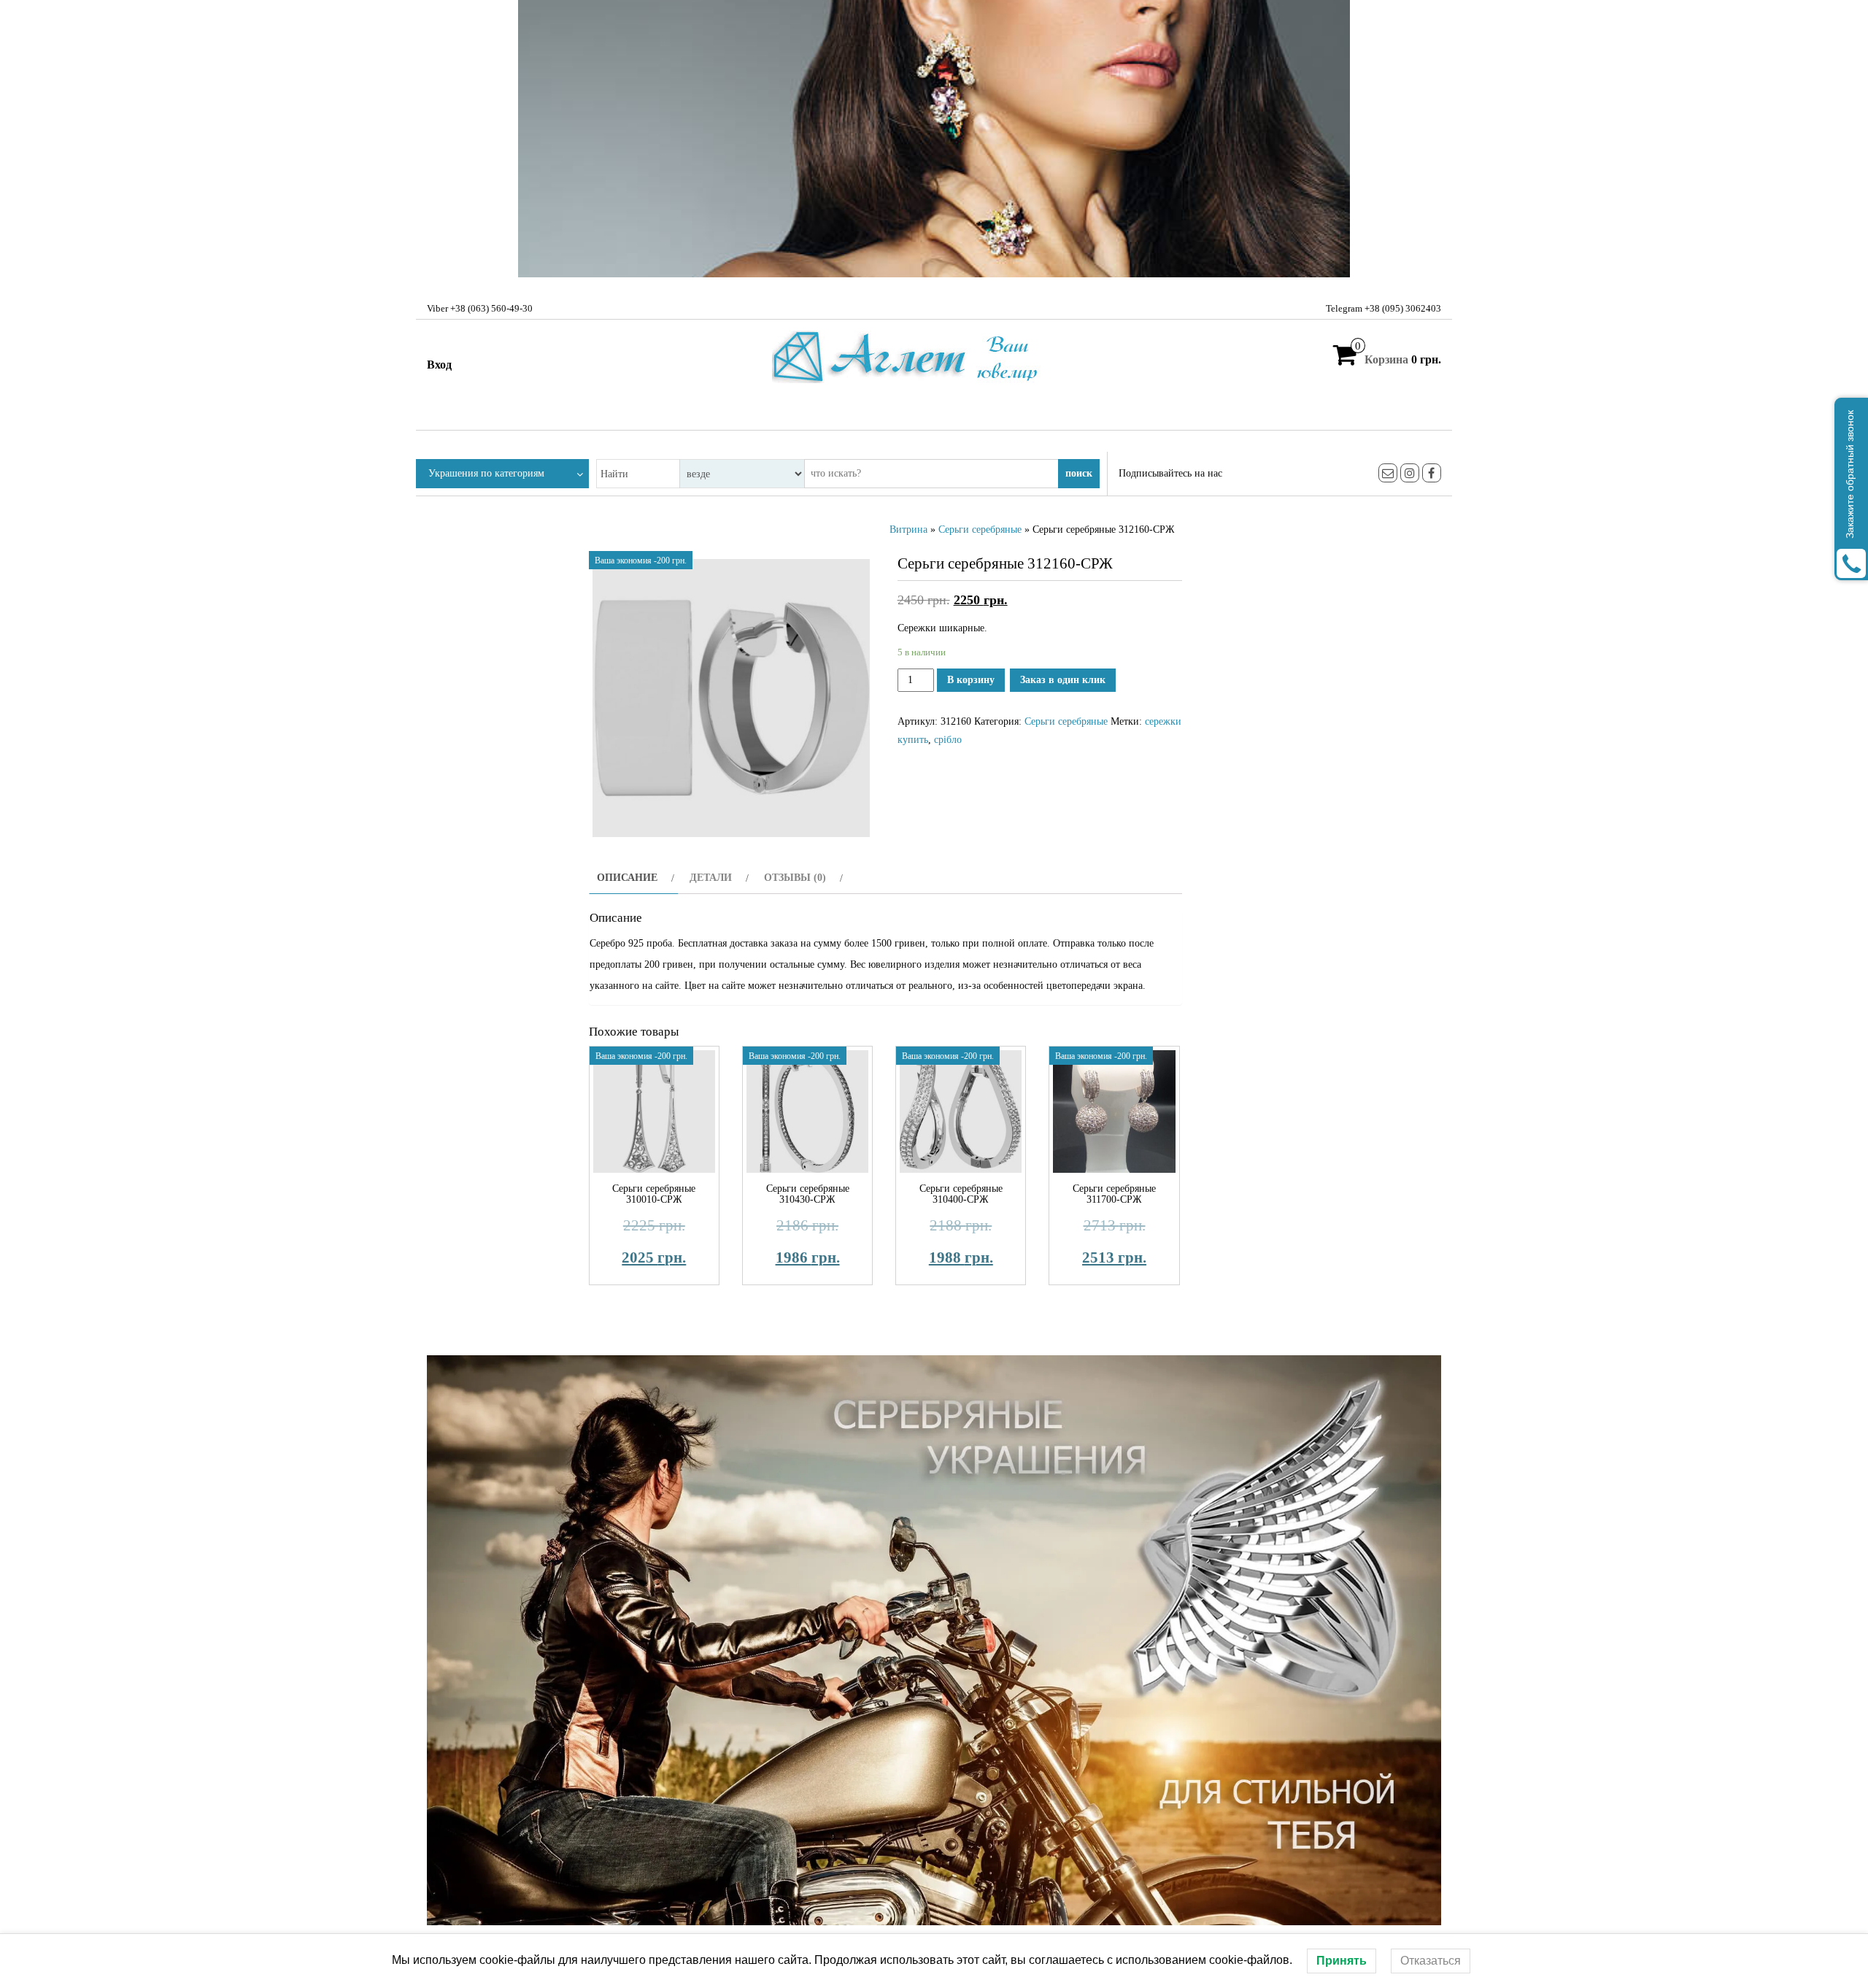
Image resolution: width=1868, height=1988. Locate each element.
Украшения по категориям (486, 473)
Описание (627, 878)
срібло (948, 740)
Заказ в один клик (1063, 680)
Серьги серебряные (980, 529)
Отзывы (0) (795, 878)
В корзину (971, 680)
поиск (1079, 473)
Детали (711, 878)
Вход (439, 365)
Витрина (908, 529)
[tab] (634, 878)
